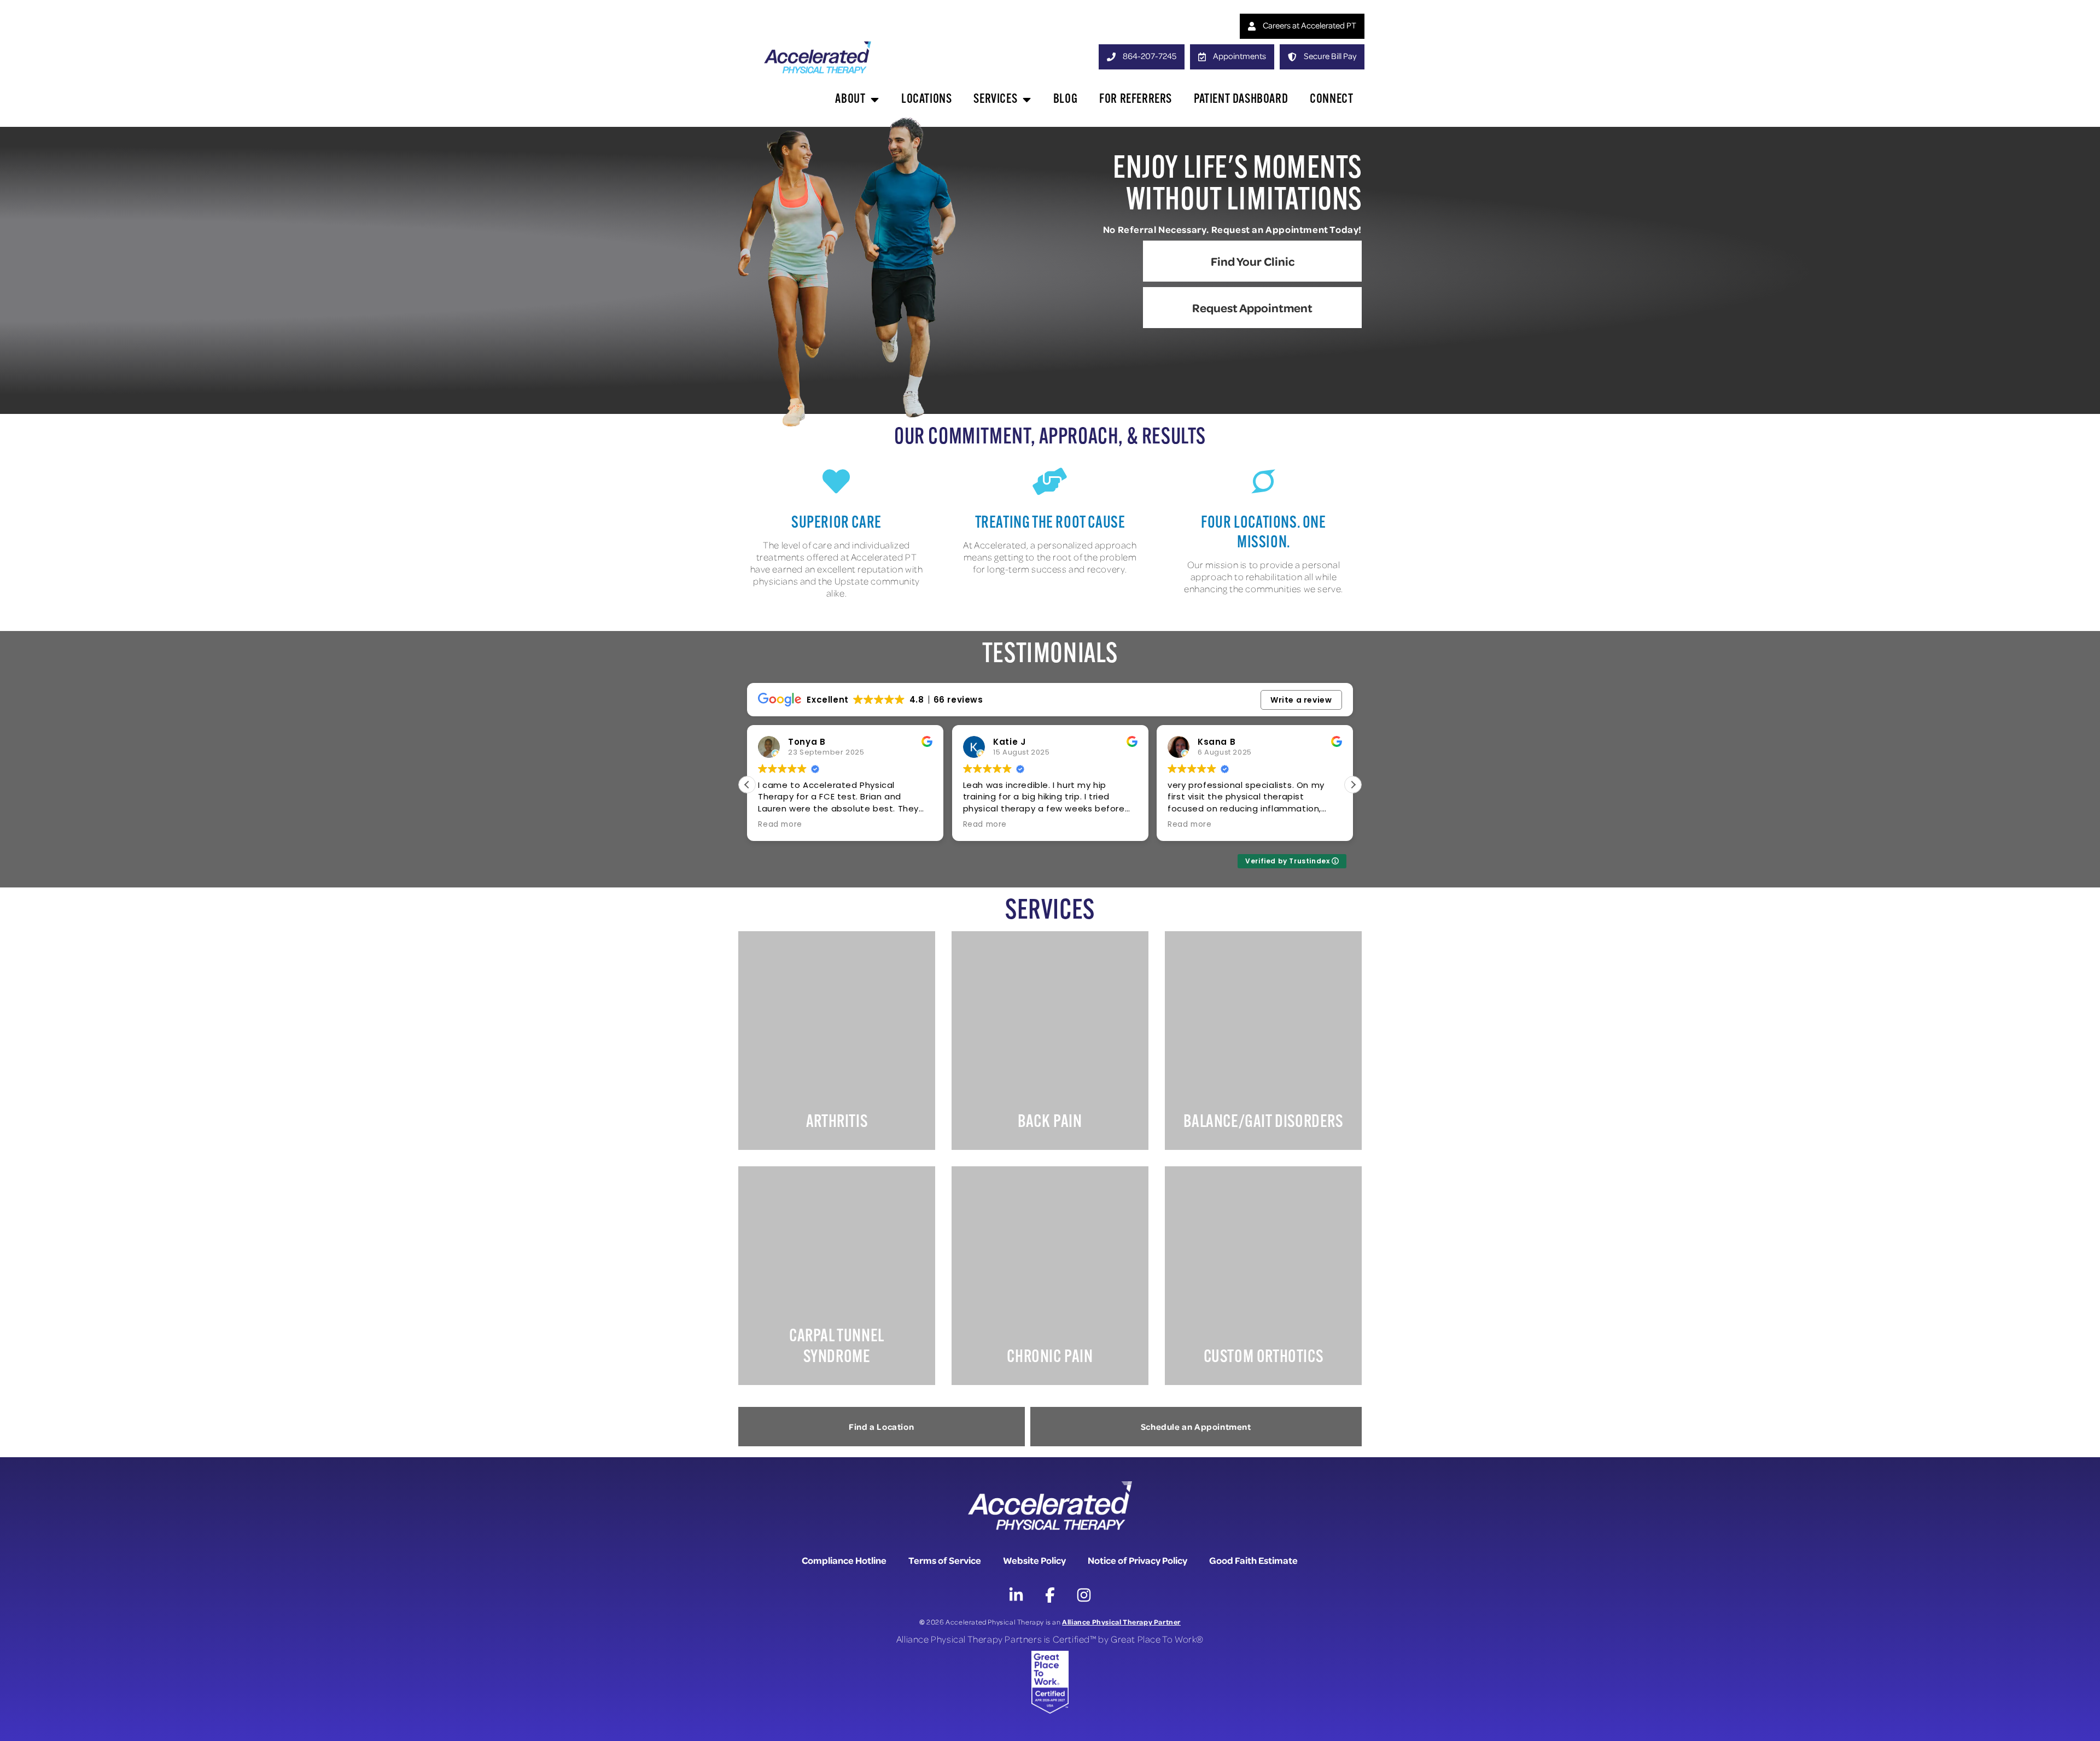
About (850, 100)
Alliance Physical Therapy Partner (1121, 1622)
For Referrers (1136, 100)
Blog (1065, 100)
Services (995, 100)
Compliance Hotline (844, 1560)
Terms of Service (945, 1560)
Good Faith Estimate (1253, 1560)
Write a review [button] (1301, 700)
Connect (1331, 100)
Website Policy (1034, 1560)
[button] (1353, 785)
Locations (926, 100)
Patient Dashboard (1241, 100)
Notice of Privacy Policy (1137, 1560)
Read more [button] (780, 825)
